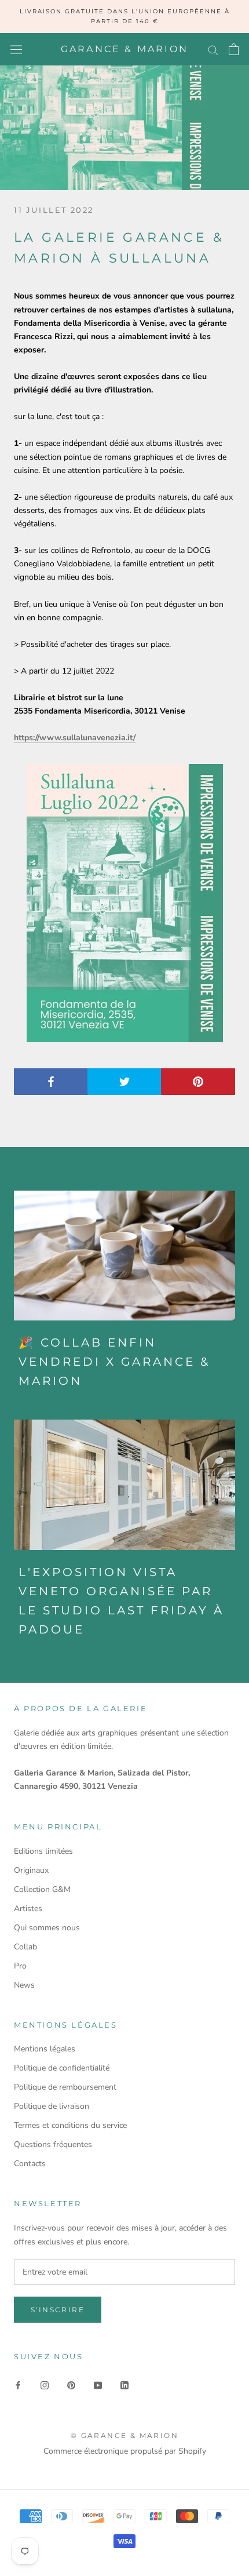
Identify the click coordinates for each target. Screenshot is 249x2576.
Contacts (30, 2164)
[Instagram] (45, 2384)
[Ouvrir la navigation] (16, 50)
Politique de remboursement (65, 2087)
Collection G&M (42, 1889)
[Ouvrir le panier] (234, 49)
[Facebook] (18, 2384)
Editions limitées (43, 1851)
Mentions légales (45, 2049)
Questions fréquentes (53, 2144)
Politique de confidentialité (62, 2068)
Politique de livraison (52, 2106)
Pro (20, 1966)
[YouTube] (98, 2384)
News (24, 1985)
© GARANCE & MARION (124, 2435)
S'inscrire (58, 2310)
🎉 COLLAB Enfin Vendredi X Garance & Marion (114, 1362)
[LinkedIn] (124, 2384)
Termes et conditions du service (70, 2125)
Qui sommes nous (47, 1928)
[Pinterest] (71, 2384)
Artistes (28, 1909)
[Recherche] (213, 50)
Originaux (31, 1870)
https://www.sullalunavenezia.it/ (75, 738)
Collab (25, 1947)
